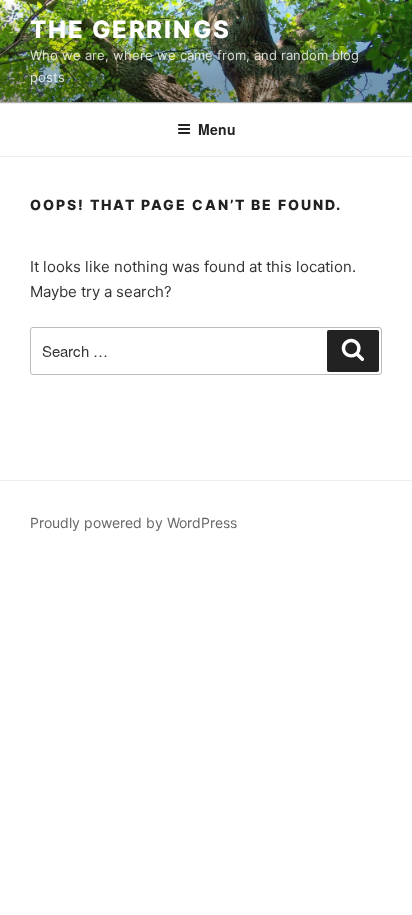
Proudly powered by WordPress (133, 522)
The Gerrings (130, 29)
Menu (217, 129)
